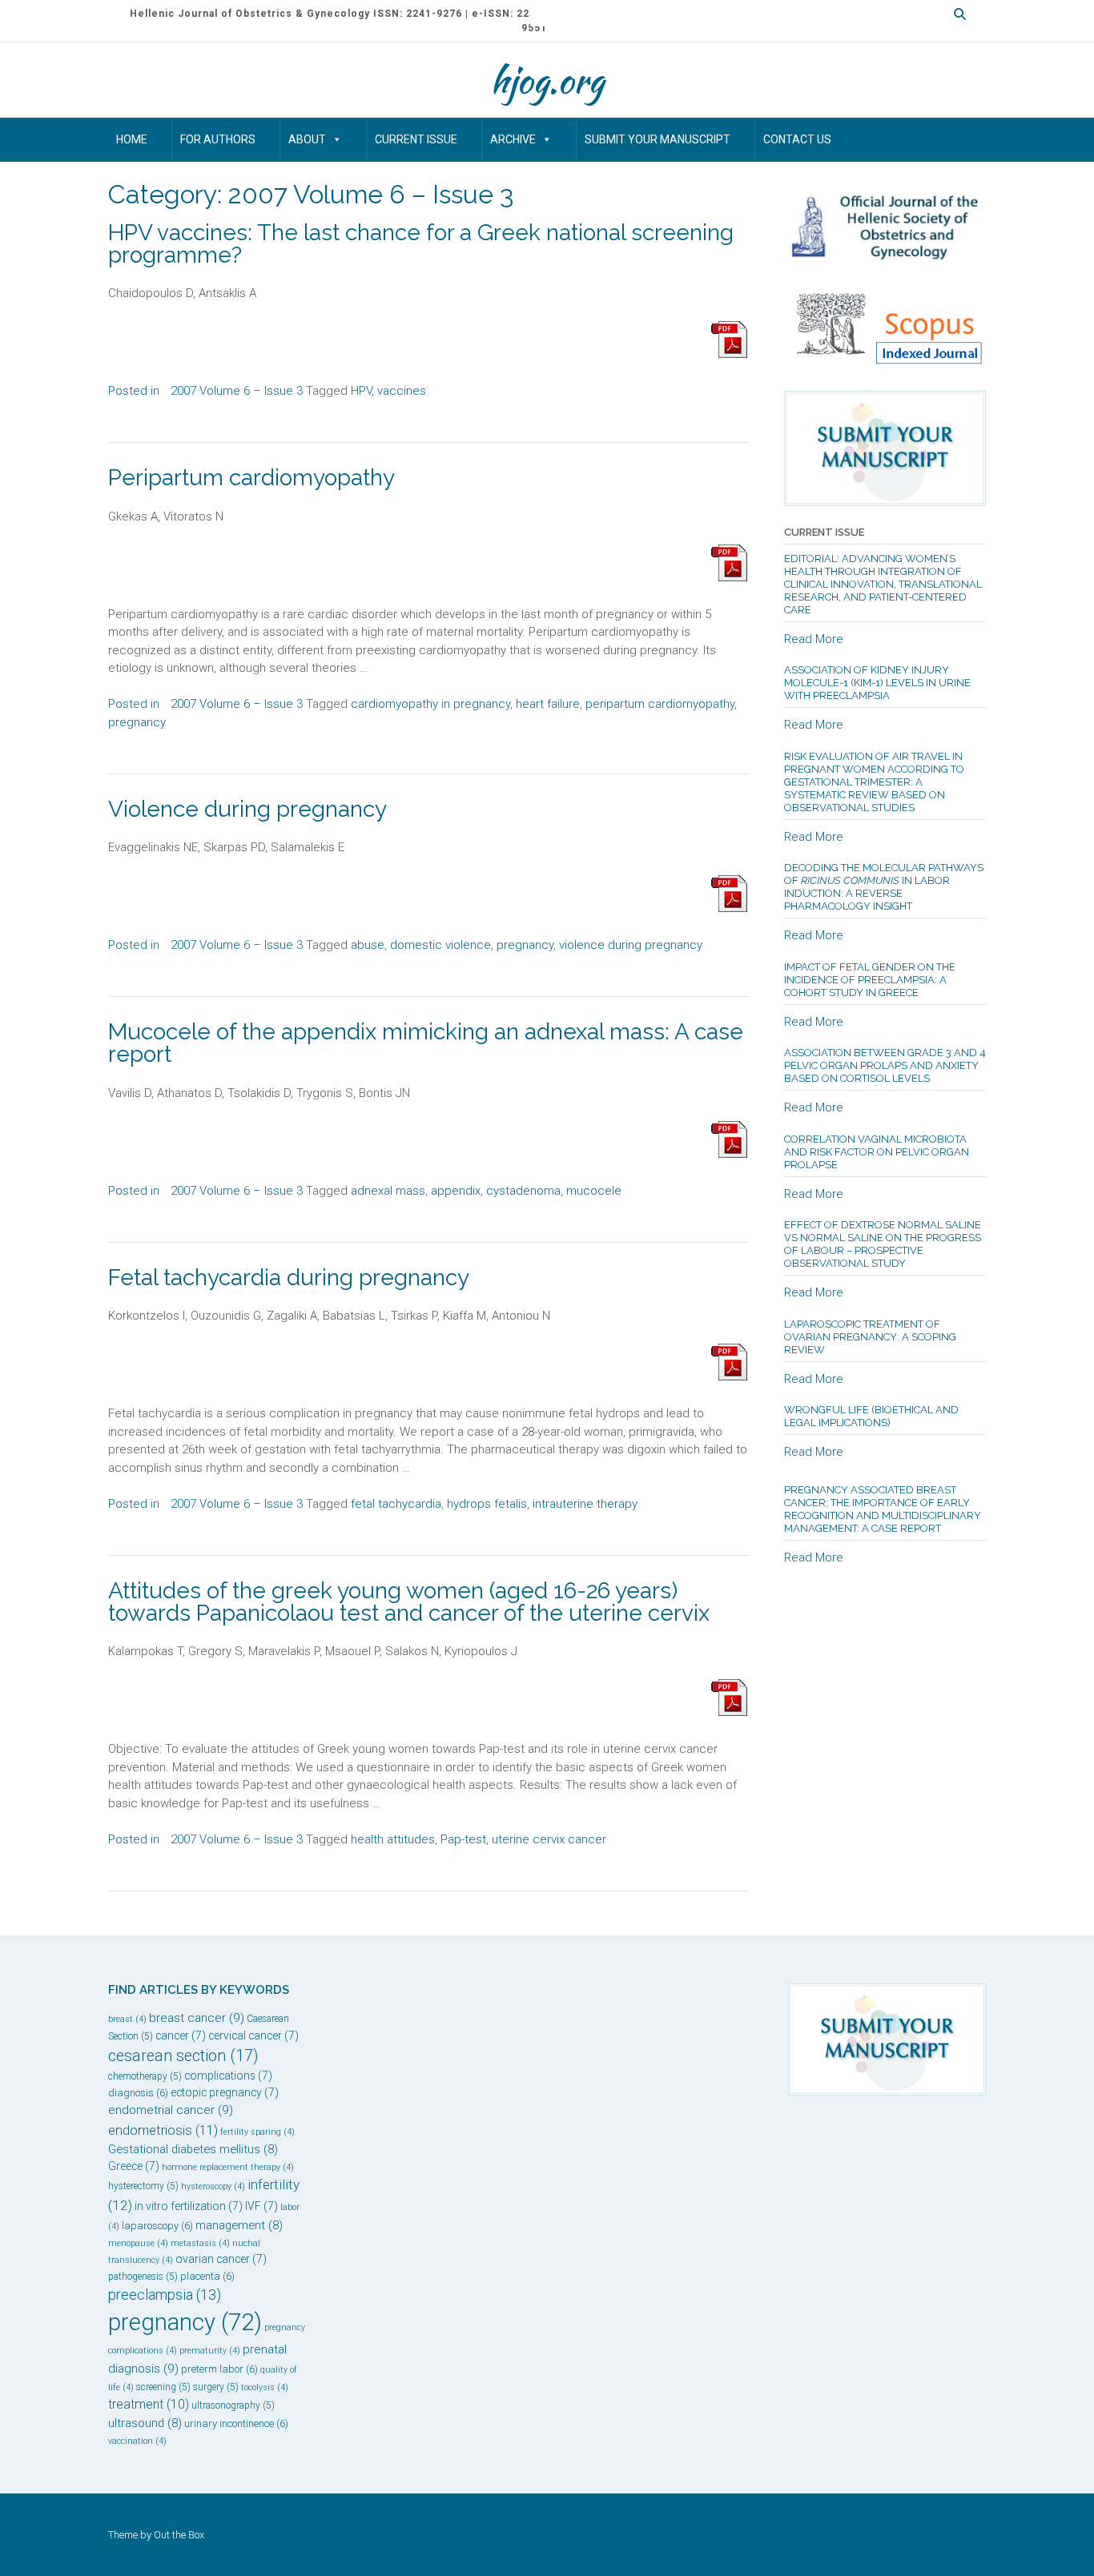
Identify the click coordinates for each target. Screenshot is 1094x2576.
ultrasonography (233, 2405)
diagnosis (138, 2093)
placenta (207, 2276)
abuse (368, 945)
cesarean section (183, 2056)
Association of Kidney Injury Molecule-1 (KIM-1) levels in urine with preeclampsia (877, 683)
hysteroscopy (213, 2186)
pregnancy (137, 722)
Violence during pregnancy (247, 809)
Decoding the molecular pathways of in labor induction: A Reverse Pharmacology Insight (884, 887)
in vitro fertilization (189, 2206)
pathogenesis (143, 2277)
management (239, 2225)
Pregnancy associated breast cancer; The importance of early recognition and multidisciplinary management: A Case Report (883, 1509)
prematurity (210, 2351)
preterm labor (219, 2369)
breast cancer (197, 2018)
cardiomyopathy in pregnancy (430, 704)
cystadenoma (523, 1191)
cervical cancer (253, 2035)
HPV (361, 391)
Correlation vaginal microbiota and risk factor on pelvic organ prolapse (877, 1152)
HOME (132, 139)
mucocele (594, 1191)
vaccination (137, 2441)
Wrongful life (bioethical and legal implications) (871, 1416)
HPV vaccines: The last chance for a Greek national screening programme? (421, 244)
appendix (456, 1191)
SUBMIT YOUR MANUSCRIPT (658, 139)
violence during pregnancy (631, 945)
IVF (261, 2206)
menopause (138, 2243)
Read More (814, 639)
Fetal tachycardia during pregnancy (289, 1278)
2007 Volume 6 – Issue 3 (237, 391)
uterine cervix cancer (549, 1839)
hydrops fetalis (487, 1504)
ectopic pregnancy (225, 2092)
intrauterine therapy (585, 1504)
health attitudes (393, 1839)
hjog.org (547, 80)
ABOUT (307, 139)
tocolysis (265, 2387)
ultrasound (145, 2423)
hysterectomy (143, 2186)
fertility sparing (257, 2132)
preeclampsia (165, 2295)
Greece (134, 2166)
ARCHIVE (513, 139)
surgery (216, 2387)
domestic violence (440, 945)
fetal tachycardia (396, 1504)
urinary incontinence (236, 2423)
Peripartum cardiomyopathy (251, 478)
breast (127, 2019)
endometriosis (163, 2130)
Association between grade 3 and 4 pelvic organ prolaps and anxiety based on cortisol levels (885, 1065)
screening (163, 2387)
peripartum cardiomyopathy (660, 704)
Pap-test (463, 1839)
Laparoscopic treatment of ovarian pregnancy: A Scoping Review (870, 1337)
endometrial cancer (171, 2110)
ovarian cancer (221, 2259)
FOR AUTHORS (218, 139)
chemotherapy (145, 2076)
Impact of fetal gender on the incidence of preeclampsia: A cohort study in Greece (870, 980)
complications (228, 2076)
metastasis (200, 2243)
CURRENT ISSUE (416, 139)
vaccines (402, 391)
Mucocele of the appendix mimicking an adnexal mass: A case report (426, 1043)
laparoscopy (157, 2226)
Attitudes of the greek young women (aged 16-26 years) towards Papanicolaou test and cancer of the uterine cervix (409, 1602)
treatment (149, 2404)
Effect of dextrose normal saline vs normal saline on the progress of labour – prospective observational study (883, 1244)
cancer (181, 2035)
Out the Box (179, 2535)
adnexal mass (388, 1191)
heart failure (548, 704)
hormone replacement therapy (228, 2167)
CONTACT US (797, 139)
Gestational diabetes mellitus (193, 2149)
